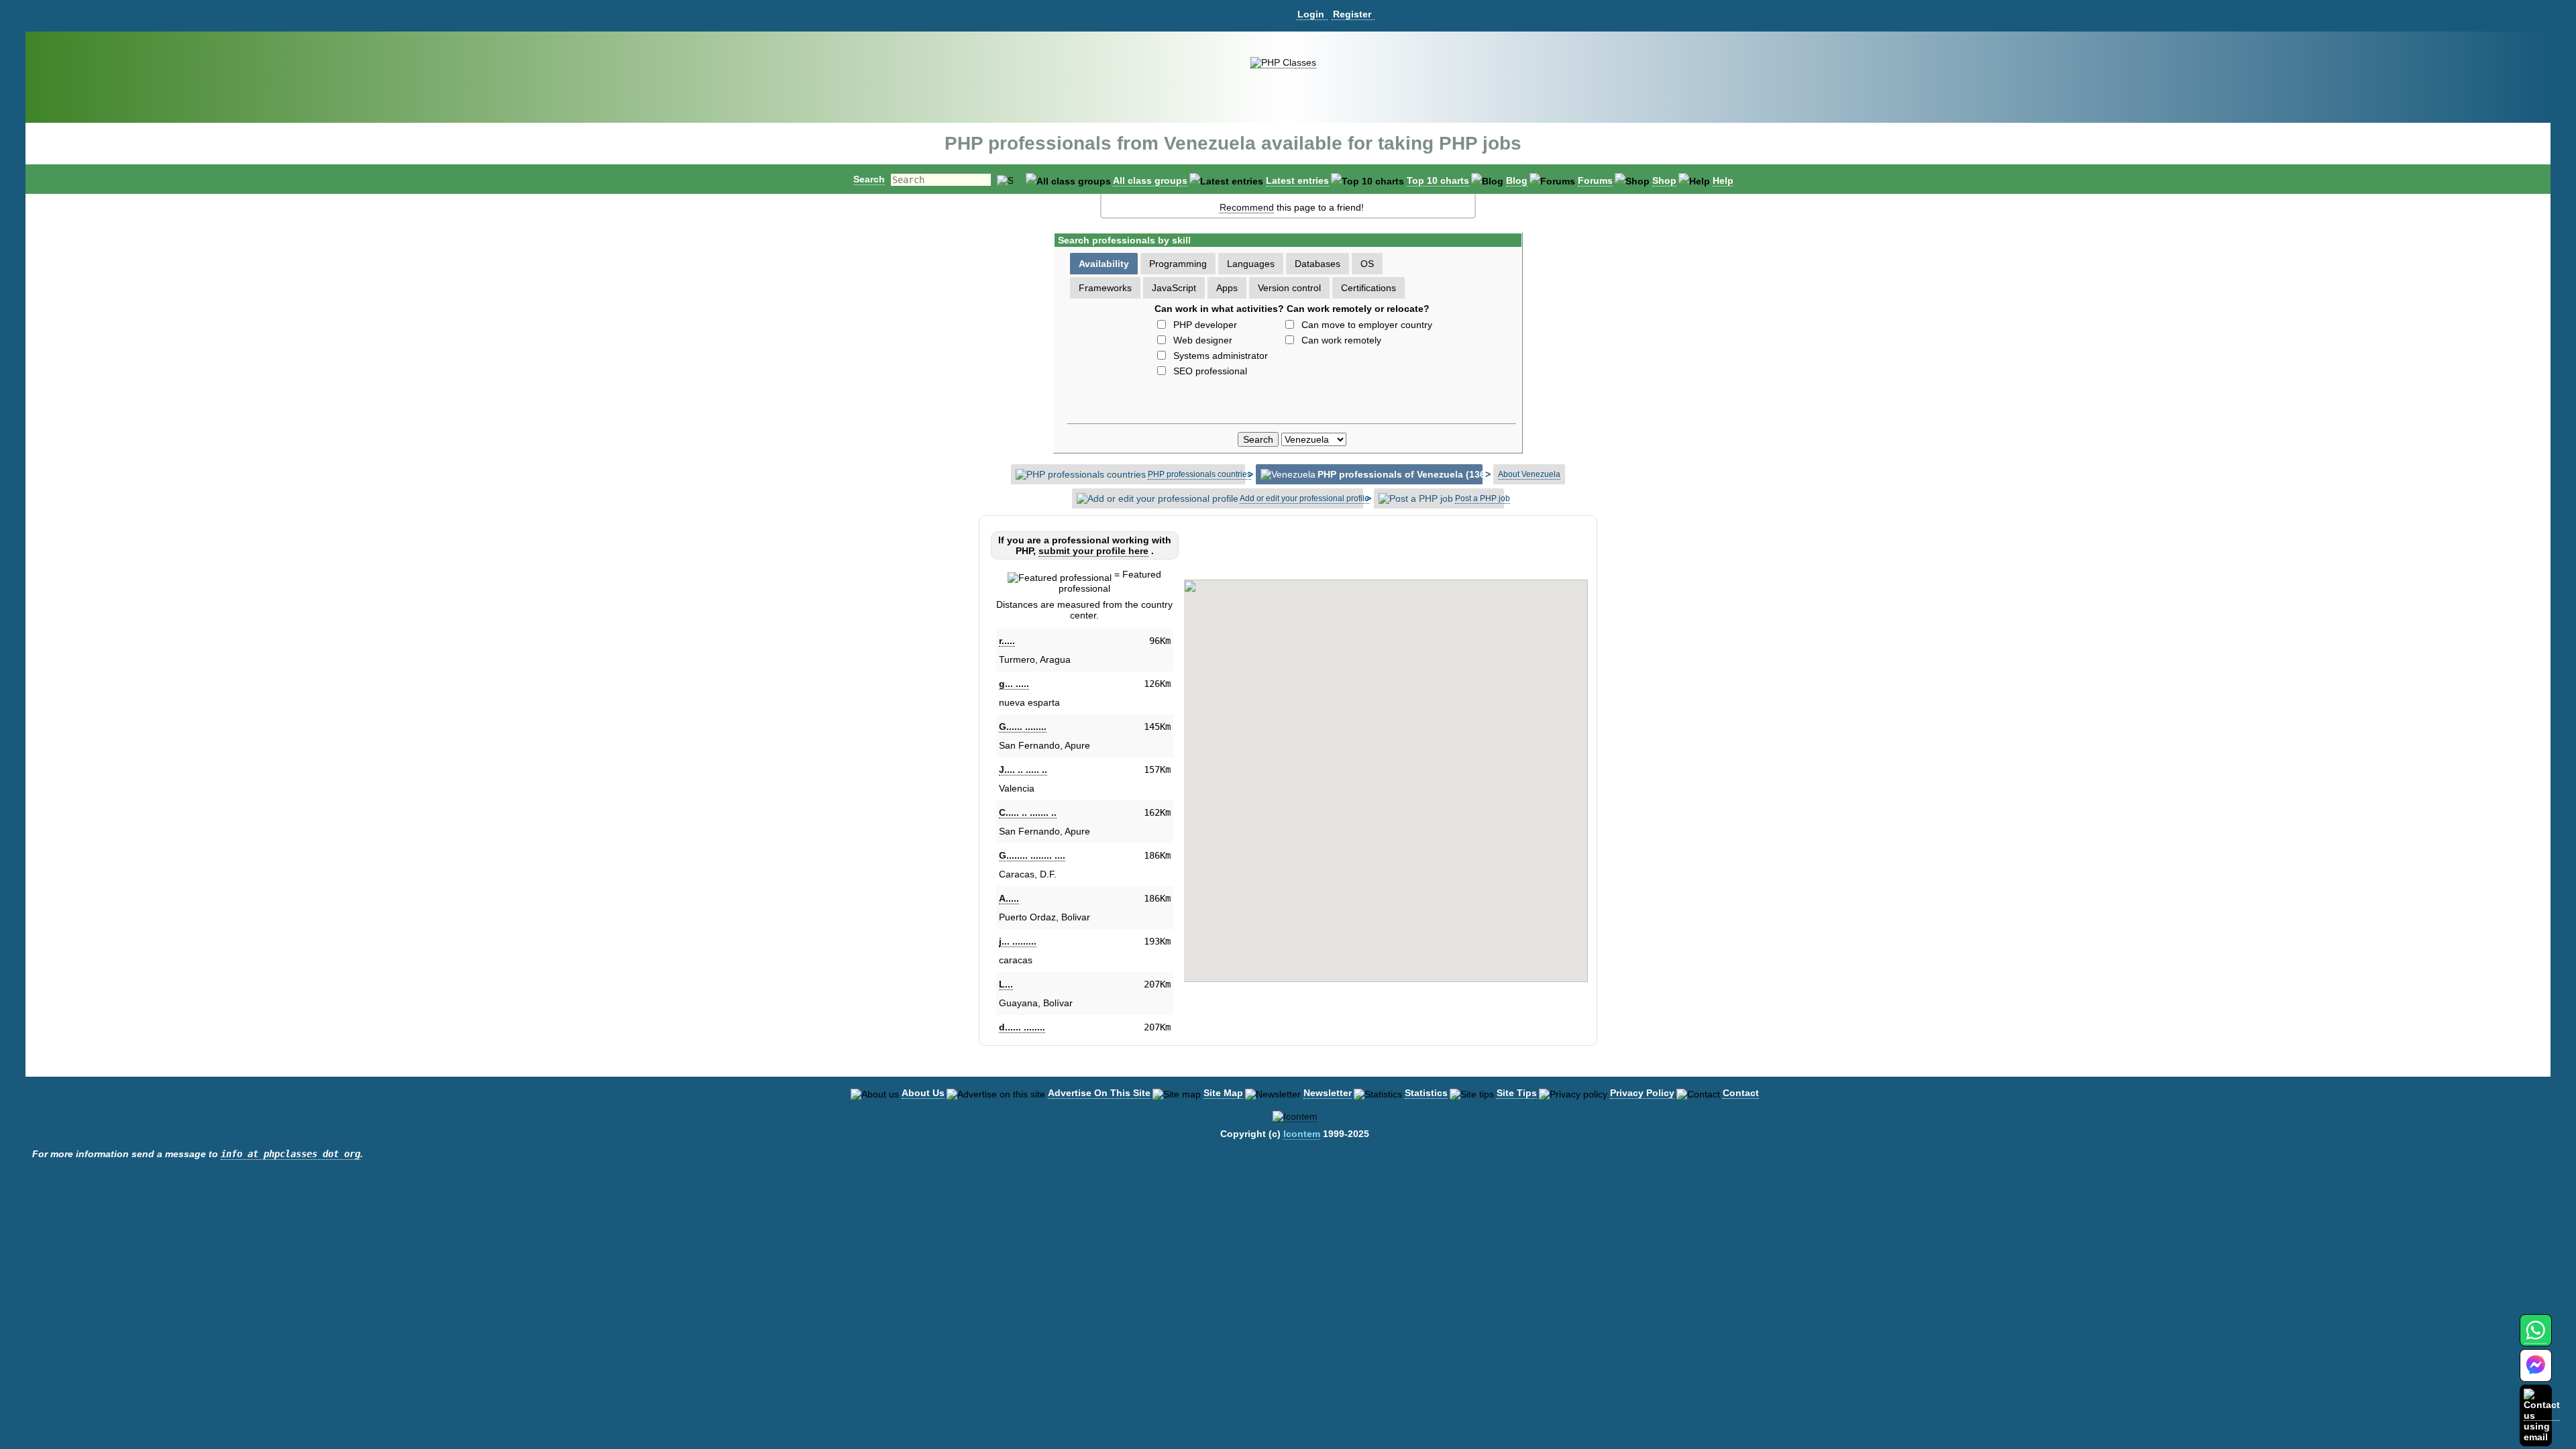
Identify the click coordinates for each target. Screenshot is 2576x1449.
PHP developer (1205, 325)
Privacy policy (1642, 1093)
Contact (1741, 1093)
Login (1311, 14)
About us (923, 1093)
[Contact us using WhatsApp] (2535, 1338)
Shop (1664, 180)
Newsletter (1328, 1093)
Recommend (1247, 207)
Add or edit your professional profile (1304, 498)
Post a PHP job (1483, 498)
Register (1352, 14)
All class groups (1150, 180)
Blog (1517, 180)
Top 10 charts (1438, 180)
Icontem (1302, 1134)
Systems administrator (1221, 356)
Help (1723, 180)
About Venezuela (1529, 474)
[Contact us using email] (2542, 1415)
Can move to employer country (1367, 325)
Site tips (1517, 1093)
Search (869, 179)
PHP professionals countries (1199, 474)
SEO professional (1210, 371)
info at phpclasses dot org (290, 1154)
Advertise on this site (1099, 1093)
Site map (1223, 1093)
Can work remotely (1341, 340)
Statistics (1426, 1093)
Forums (1595, 180)
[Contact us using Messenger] (2536, 1374)
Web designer (1203, 340)
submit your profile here (1093, 551)
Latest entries (1297, 180)
